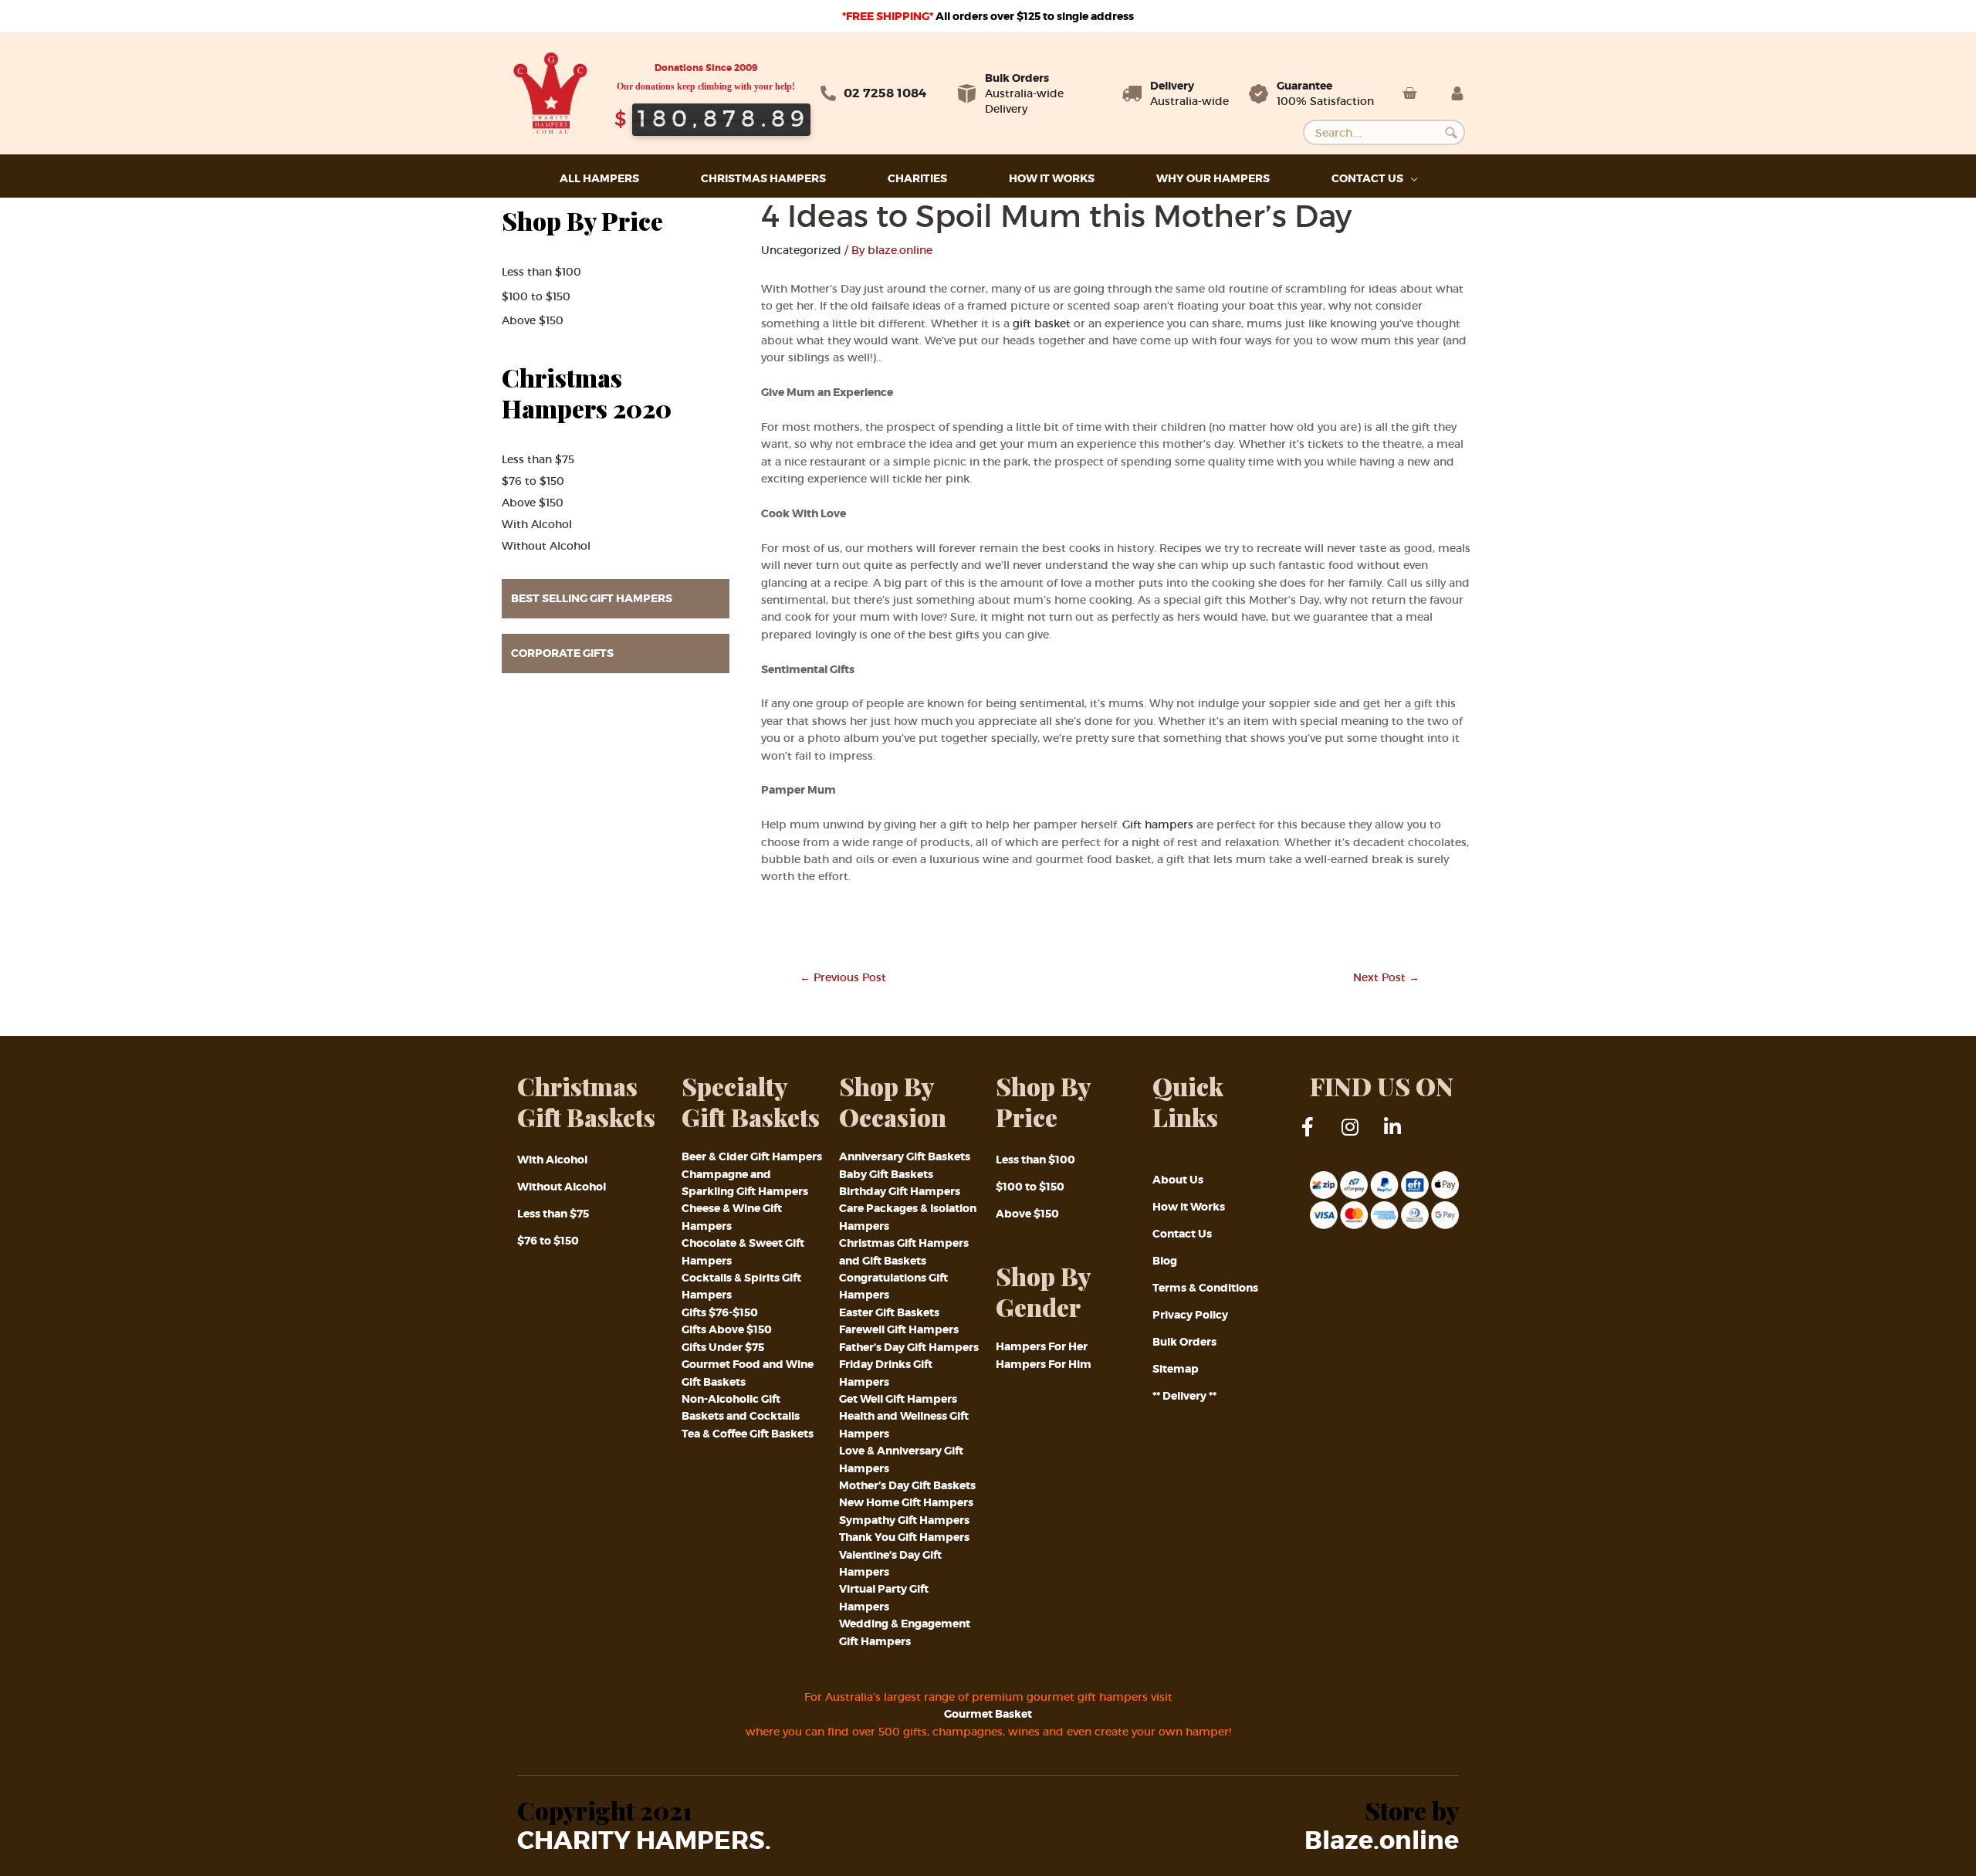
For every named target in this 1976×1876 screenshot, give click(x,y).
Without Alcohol (546, 546)
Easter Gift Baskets (889, 1312)
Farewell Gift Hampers (899, 1329)
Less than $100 (541, 272)
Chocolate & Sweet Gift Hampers (743, 1251)
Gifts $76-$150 (720, 1312)
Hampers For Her (1042, 1346)
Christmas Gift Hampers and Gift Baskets (904, 1251)
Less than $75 (538, 459)
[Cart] (1409, 93)
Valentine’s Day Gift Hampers (890, 1563)
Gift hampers (1158, 825)
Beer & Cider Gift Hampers (752, 1156)
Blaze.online (1382, 1841)
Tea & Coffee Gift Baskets (748, 1434)
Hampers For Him (1044, 1364)
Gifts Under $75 (723, 1347)
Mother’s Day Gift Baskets (907, 1485)
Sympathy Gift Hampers (904, 1520)
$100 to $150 (536, 296)
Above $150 (533, 320)
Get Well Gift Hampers (898, 1399)
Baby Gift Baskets (886, 1174)
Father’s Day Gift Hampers (909, 1347)
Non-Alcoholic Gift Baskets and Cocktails (741, 1407)
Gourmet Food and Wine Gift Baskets (748, 1373)
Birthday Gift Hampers (900, 1191)
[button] (616, 599)
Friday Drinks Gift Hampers (886, 1373)
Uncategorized (801, 250)
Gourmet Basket (988, 1714)
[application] (1410, 179)
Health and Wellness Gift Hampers (904, 1424)
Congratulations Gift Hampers (893, 1286)
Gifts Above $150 (727, 1329)
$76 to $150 (533, 481)
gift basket (1042, 323)
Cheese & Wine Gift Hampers (732, 1217)
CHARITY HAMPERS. (644, 1841)
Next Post (1386, 977)
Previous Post (843, 977)
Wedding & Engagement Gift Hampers (905, 1632)
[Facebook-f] (1318, 1136)
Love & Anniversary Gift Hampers (901, 1459)
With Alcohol (537, 524)
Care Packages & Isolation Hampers (908, 1217)
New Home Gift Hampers (906, 1502)
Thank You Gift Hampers (904, 1537)
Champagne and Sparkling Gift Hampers (745, 1183)
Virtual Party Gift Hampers (884, 1597)
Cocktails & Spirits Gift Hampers (741, 1286)
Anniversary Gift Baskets (905, 1156)
